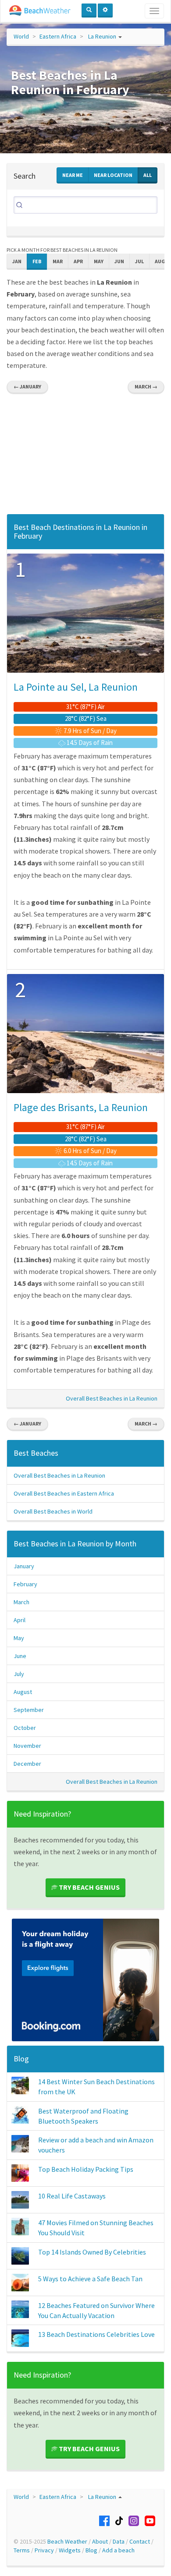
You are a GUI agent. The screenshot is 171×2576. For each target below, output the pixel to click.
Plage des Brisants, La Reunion (81, 1107)
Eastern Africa (58, 36)
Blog (21, 2059)
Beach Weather (67, 2541)
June (20, 1656)
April (20, 1620)
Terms (22, 2550)
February (25, 1584)
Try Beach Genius (89, 1887)
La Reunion (102, 36)
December (27, 1764)
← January (27, 386)
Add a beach (118, 2550)
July (19, 1674)
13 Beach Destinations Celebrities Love (96, 2334)
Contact (140, 2541)
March (21, 1602)
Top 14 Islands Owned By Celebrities (92, 2252)
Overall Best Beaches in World (53, 1511)
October (25, 1728)
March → (146, 386)
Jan (17, 261)
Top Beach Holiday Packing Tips (86, 2169)
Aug (160, 261)
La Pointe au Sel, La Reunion (76, 687)
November (27, 1746)
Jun (119, 261)
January (24, 1566)
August (23, 1692)
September (29, 1710)
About (100, 2541)
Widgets (70, 2550)
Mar (58, 261)
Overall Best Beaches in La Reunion (112, 1398)
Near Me (73, 175)
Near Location (113, 175)
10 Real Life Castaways (72, 2196)
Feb (37, 261)
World (21, 36)
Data (119, 2541)
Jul (139, 261)
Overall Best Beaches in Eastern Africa (64, 1493)
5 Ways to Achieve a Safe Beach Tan (90, 2279)
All (148, 175)
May (99, 261)
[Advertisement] (85, 456)
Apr (78, 261)
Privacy (44, 2550)
